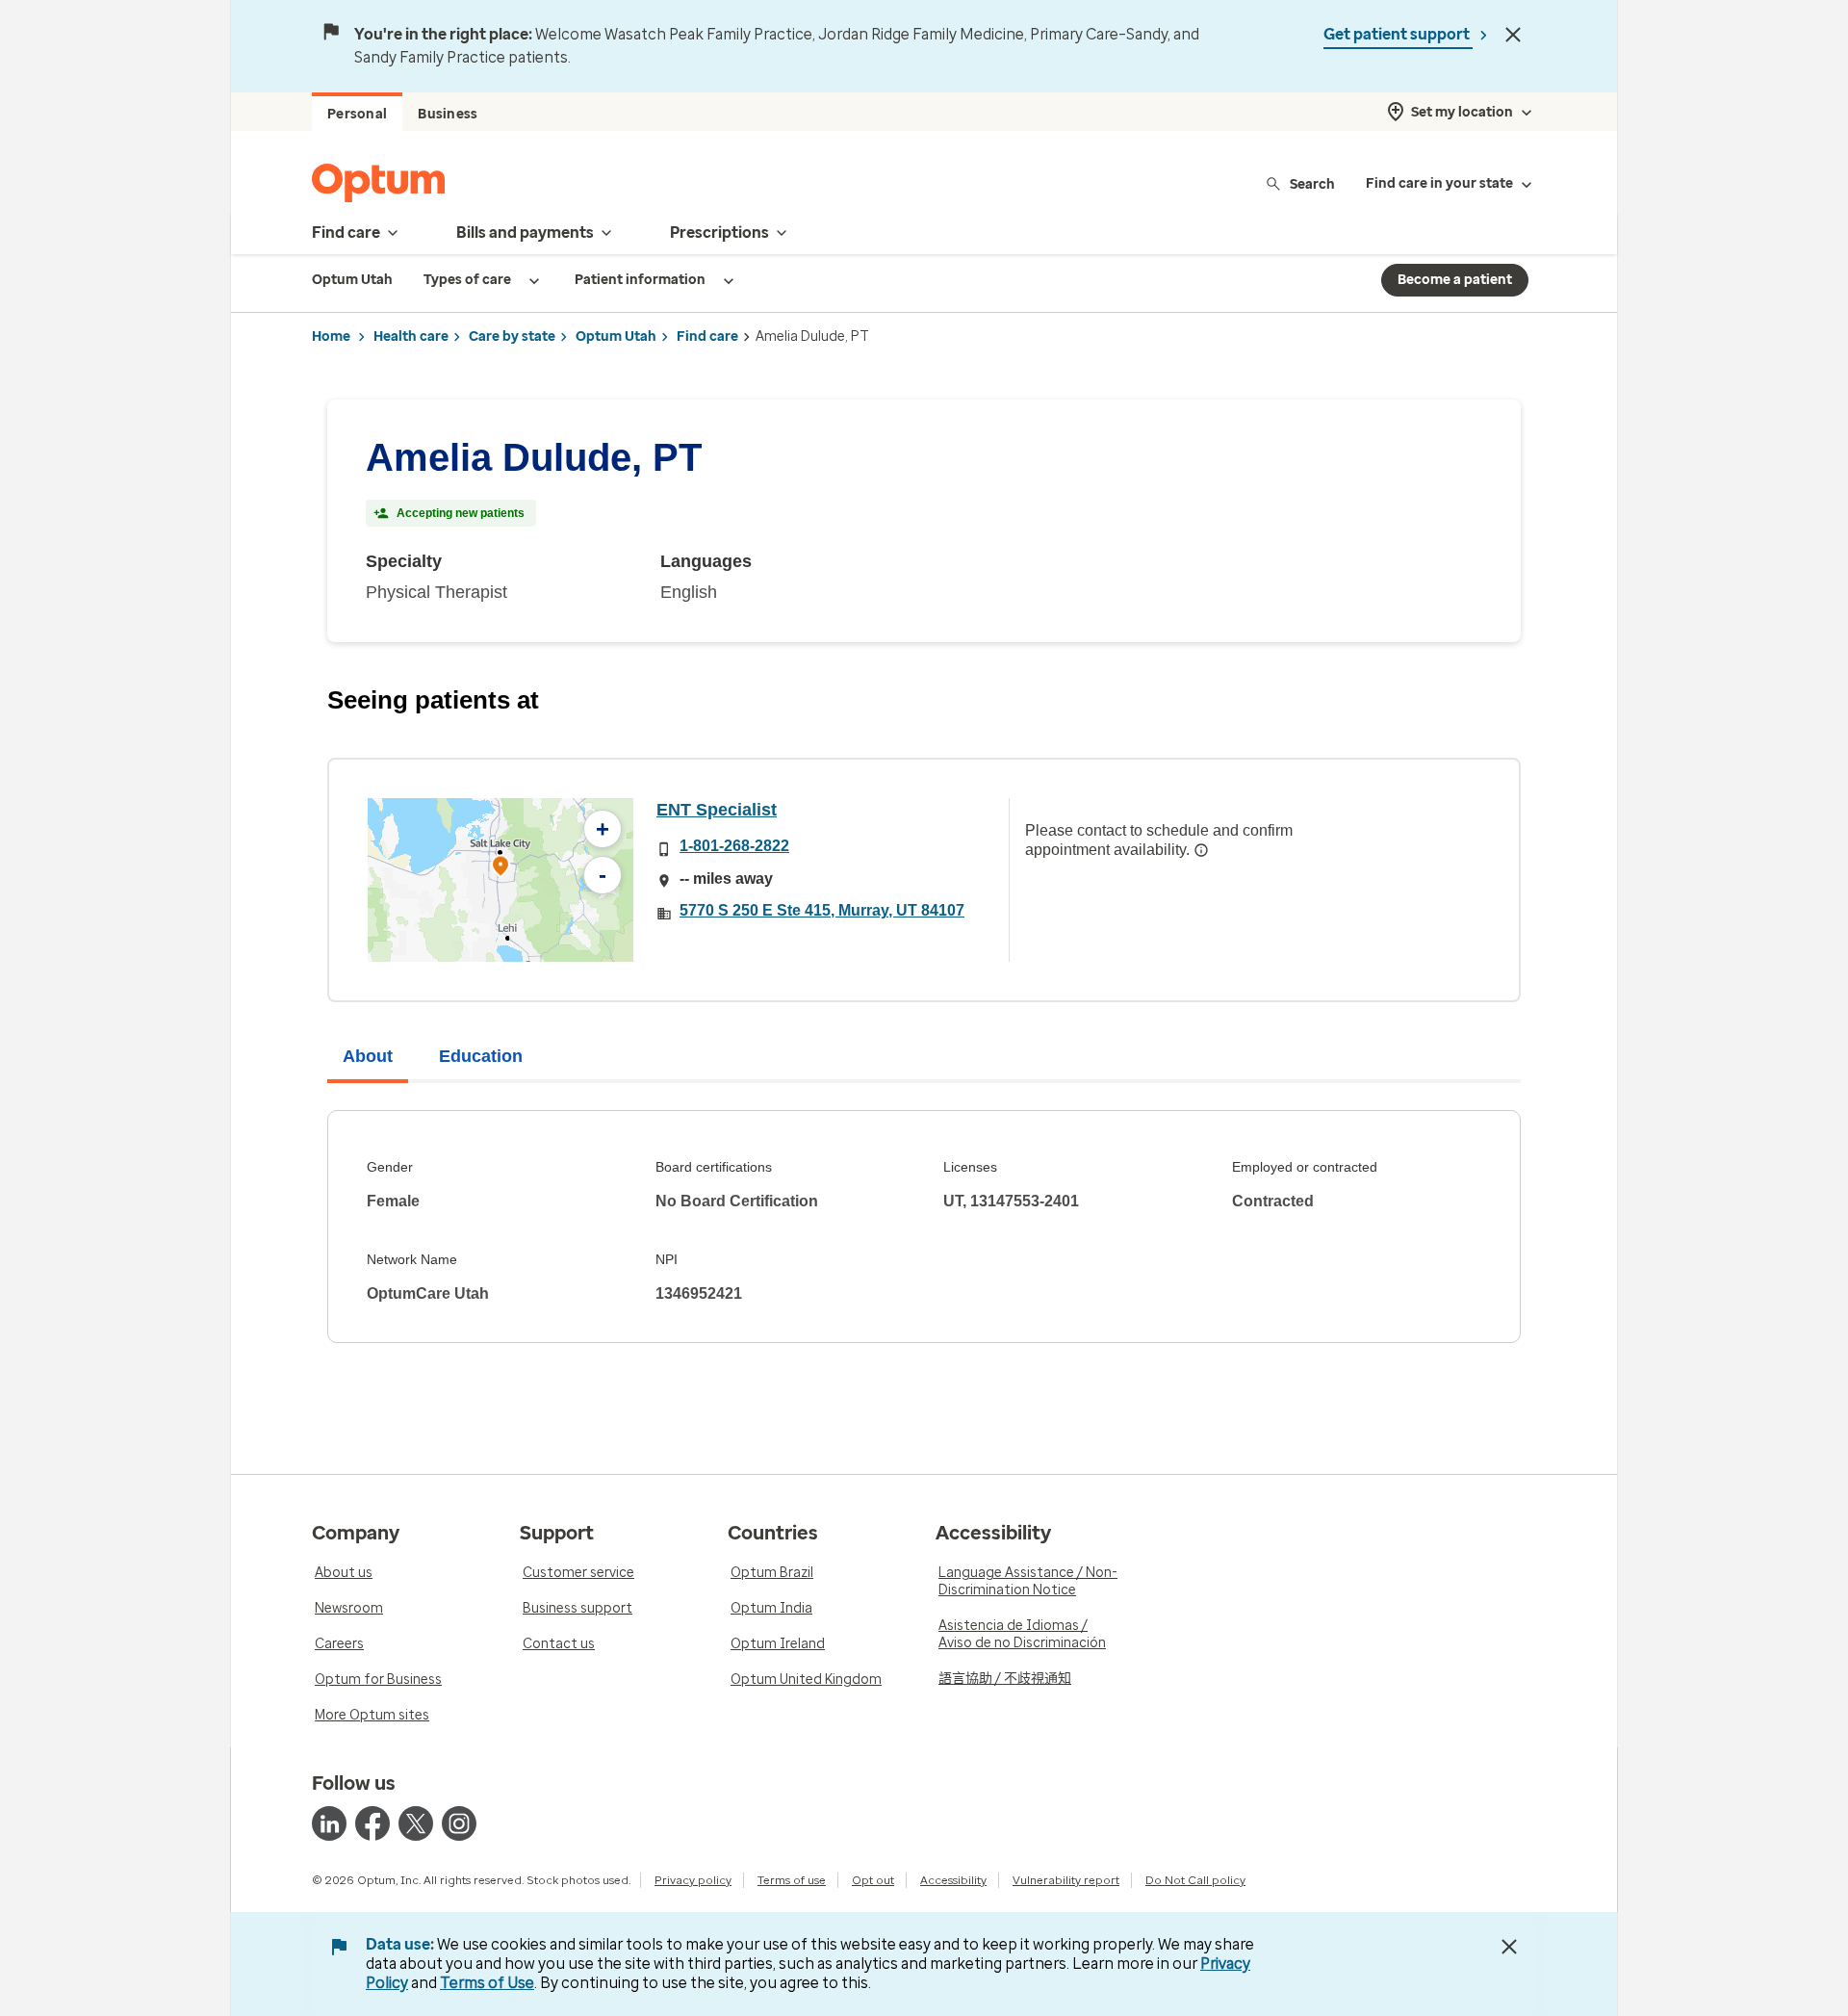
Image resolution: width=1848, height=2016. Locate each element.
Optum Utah (616, 336)
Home (331, 336)
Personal (357, 114)
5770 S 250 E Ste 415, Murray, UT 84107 (822, 910)
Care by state (512, 336)
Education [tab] (481, 1056)
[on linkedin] (329, 1823)
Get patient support (1398, 34)
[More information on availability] (1201, 850)
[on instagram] (459, 1823)
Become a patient (1455, 280)
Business (448, 114)
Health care (411, 336)
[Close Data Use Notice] (1509, 1947)
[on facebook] (372, 1823)
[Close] (1513, 35)
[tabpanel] (924, 1227)
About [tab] (368, 1056)
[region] (500, 880)
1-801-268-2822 (734, 846)
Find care (707, 336)
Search (1312, 183)
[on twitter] (416, 1823)
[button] (500, 869)
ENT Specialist (717, 810)
